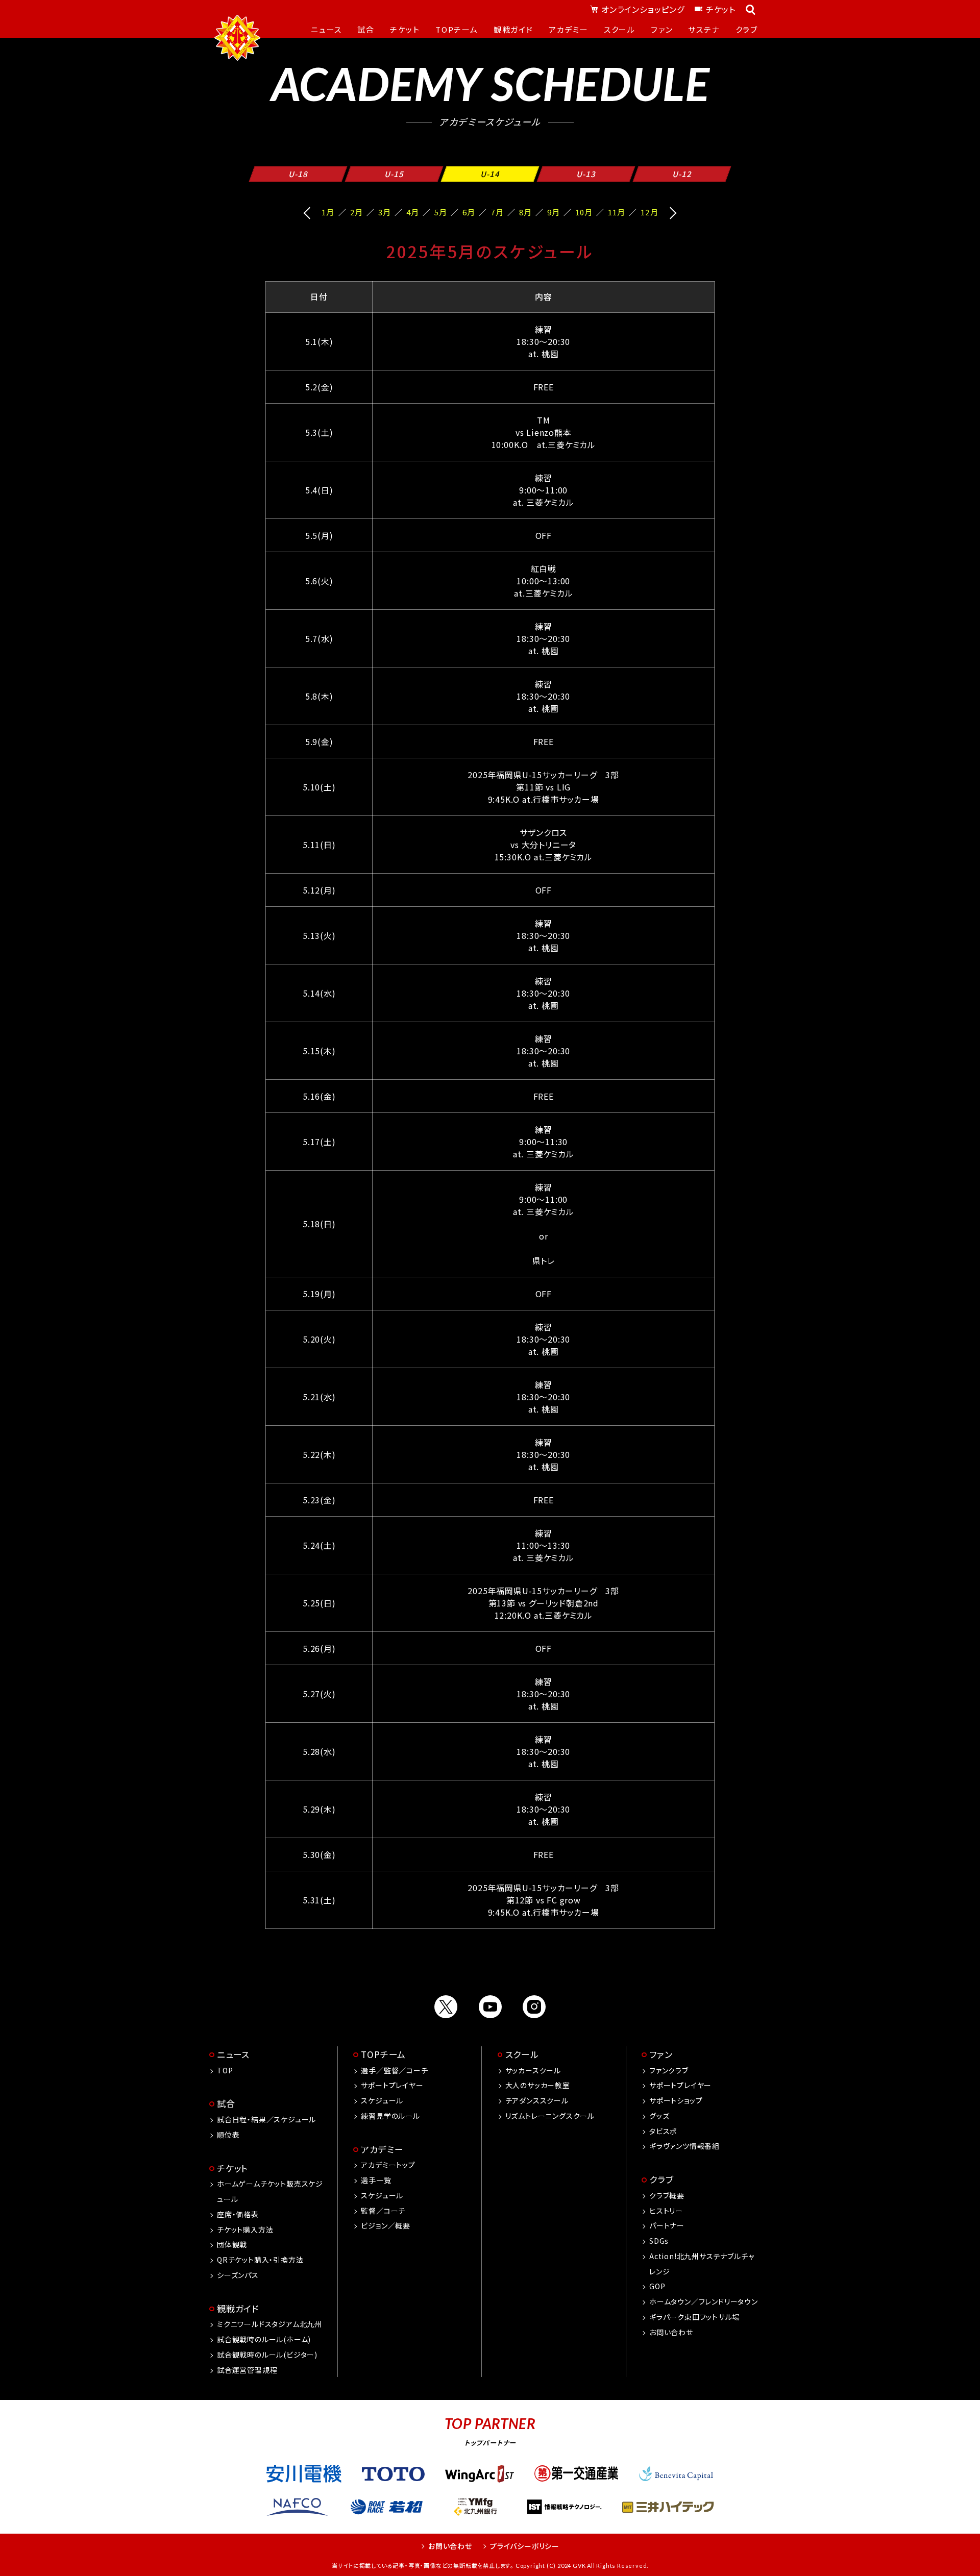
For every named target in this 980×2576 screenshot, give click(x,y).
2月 (357, 212)
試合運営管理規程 (247, 2370)
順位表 (228, 2135)
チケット (721, 9)
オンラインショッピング (643, 9)
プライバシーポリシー (525, 2546)
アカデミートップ (388, 2165)
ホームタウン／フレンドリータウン (704, 2301)
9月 (554, 212)
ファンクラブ (669, 2070)
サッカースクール (533, 2070)
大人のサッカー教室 (538, 2085)
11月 (617, 212)
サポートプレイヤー (392, 2085)
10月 (584, 212)
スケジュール (382, 2100)
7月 (497, 212)
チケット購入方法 (245, 2230)
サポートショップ (676, 2100)
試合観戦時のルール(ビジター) (267, 2355)
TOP (225, 2070)
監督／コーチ (383, 2211)
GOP (657, 2286)
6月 (469, 212)
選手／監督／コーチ (394, 2070)
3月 (385, 212)
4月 (413, 212)
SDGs (659, 2241)
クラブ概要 (667, 2195)
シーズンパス (238, 2275)
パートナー (667, 2225)
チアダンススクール (537, 2100)
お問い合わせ (671, 2332)
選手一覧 (376, 2180)
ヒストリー (666, 2211)
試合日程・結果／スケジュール (266, 2119)
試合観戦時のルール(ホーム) (264, 2339)
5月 (441, 212)
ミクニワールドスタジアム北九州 (269, 2324)
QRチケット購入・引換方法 (260, 2260)
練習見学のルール (390, 2116)
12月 (649, 212)
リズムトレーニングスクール (550, 2116)
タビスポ (663, 2131)
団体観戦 (232, 2244)
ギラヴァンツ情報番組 (684, 2146)
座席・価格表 (238, 2214)
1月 (328, 212)
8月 (525, 212)
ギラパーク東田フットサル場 (694, 2317)
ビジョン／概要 (386, 2225)
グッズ (659, 2116)
